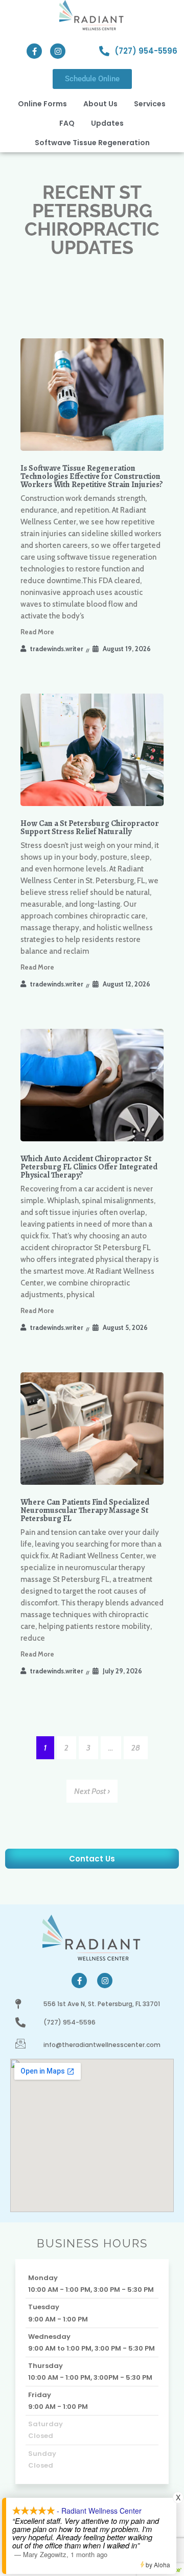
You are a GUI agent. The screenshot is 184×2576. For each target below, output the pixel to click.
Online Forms (42, 104)
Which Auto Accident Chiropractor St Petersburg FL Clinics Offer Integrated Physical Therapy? (89, 1167)
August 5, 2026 (125, 1327)
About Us (100, 104)
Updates (107, 123)
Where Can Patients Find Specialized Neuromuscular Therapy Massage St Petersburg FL (85, 1510)
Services (150, 104)
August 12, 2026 (126, 984)
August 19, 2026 (127, 649)
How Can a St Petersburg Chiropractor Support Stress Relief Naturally (90, 827)
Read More (37, 632)
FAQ (67, 123)
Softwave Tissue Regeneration (92, 143)
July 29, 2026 (122, 1671)
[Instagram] (58, 51)
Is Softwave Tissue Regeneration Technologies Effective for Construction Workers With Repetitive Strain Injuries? (92, 476)
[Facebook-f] (34, 51)
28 (136, 1748)
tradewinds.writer (57, 649)
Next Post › (92, 1791)
